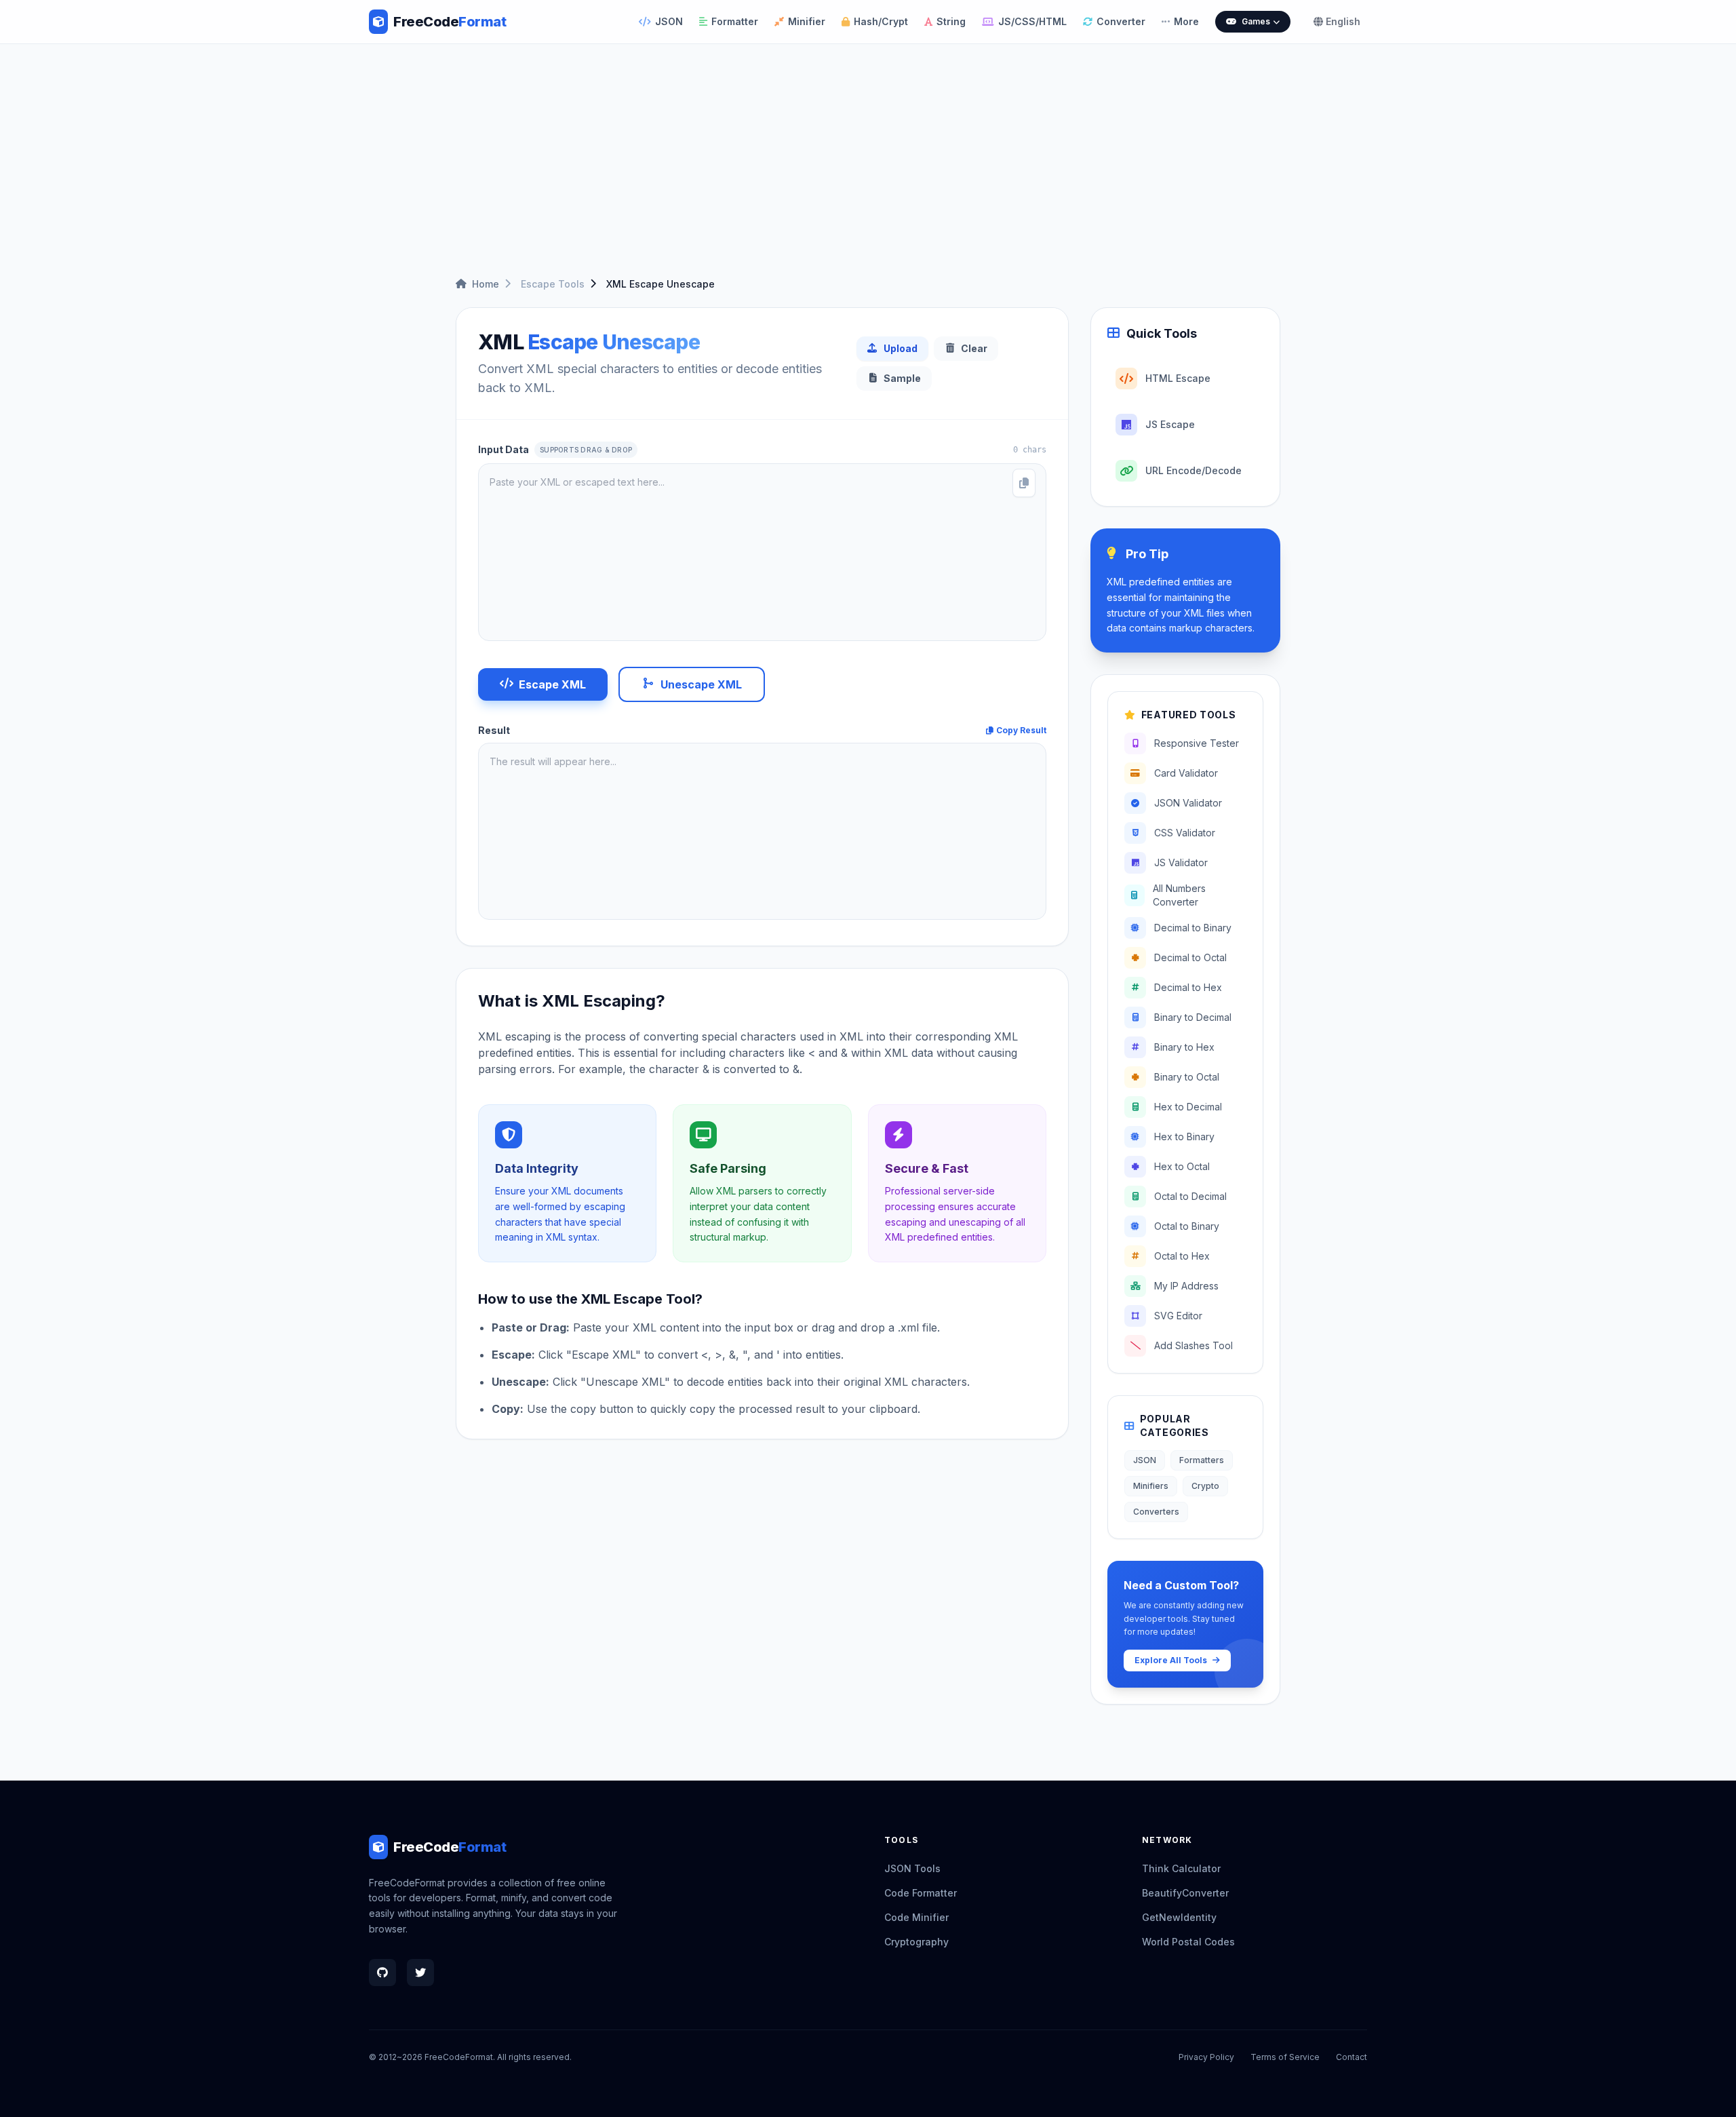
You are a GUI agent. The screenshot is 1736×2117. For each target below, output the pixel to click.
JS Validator (1181, 862)
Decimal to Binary (1193, 928)
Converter (1121, 21)
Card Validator (1186, 773)
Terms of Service (1285, 2057)
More (1186, 21)
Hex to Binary (1184, 1137)
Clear (974, 348)
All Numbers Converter (1179, 895)
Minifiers (1151, 1486)
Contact (1352, 2057)
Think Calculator (1181, 1868)
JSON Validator (1188, 803)
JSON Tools (912, 1868)
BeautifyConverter (1185, 1893)
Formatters (1202, 1460)
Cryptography (916, 1942)
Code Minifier (916, 1917)
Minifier (807, 21)
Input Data (555, 449)
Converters (1156, 1512)
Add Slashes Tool (1193, 1345)
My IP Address (1186, 1286)
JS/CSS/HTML (1032, 21)
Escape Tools (553, 284)
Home (486, 284)
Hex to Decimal (1188, 1107)
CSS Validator (1185, 833)
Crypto (1205, 1486)
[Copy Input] (1024, 483)
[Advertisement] (868, 150)
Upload (901, 348)
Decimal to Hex (1188, 987)
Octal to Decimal (1190, 1196)
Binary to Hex (1184, 1047)
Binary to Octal (1187, 1077)
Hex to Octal (1182, 1166)
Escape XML (552, 684)
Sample (902, 378)
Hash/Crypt (881, 21)
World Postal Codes (1188, 1942)
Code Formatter (921, 1893)
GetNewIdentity (1179, 1917)
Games (1256, 21)
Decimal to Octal (1190, 957)
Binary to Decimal (1193, 1017)
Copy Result (1021, 730)
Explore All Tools (1171, 1660)
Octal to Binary (1187, 1226)
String (951, 21)
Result (494, 730)
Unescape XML (701, 684)
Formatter (735, 21)
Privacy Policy (1206, 2057)
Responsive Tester (1197, 743)
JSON (669, 21)
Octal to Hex (1182, 1256)
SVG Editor (1178, 1316)
